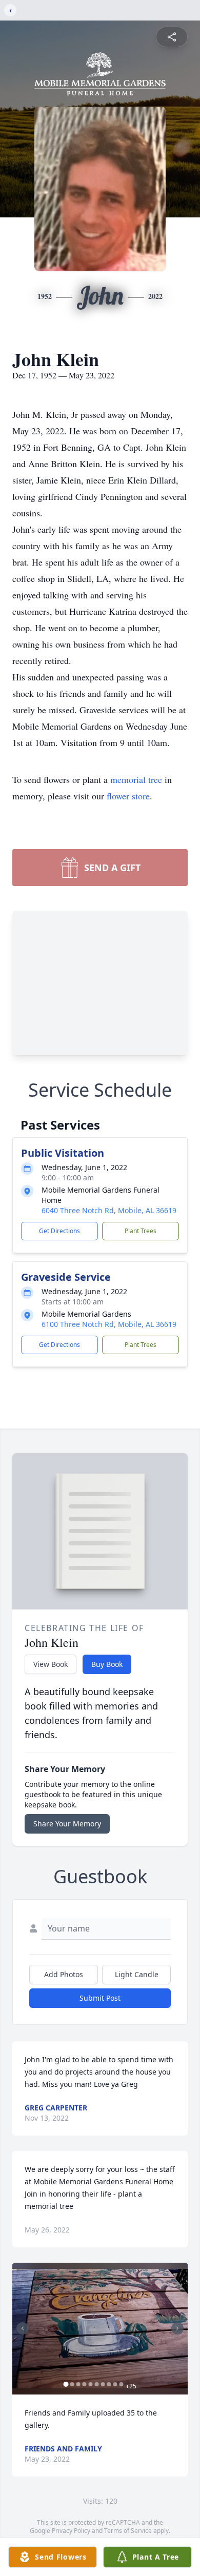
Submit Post (100, 1998)
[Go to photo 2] (72, 2384)
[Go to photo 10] (122, 2384)
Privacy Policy (71, 2531)
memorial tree (136, 779)
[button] (100, 2329)
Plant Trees (141, 1231)
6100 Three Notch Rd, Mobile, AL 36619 (109, 1324)
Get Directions (59, 1231)
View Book (51, 1664)
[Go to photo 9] (115, 2384)
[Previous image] (23, 2328)
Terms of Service (128, 2531)
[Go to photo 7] (103, 2384)
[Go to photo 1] (66, 2384)
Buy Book (107, 1664)
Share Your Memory (67, 1824)
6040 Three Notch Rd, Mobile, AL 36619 (109, 1210)
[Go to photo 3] (78, 2384)
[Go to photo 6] (97, 2384)
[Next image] (177, 2328)
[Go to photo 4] (85, 2384)
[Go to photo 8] (109, 2384)
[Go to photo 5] (91, 2384)
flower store (128, 796)
